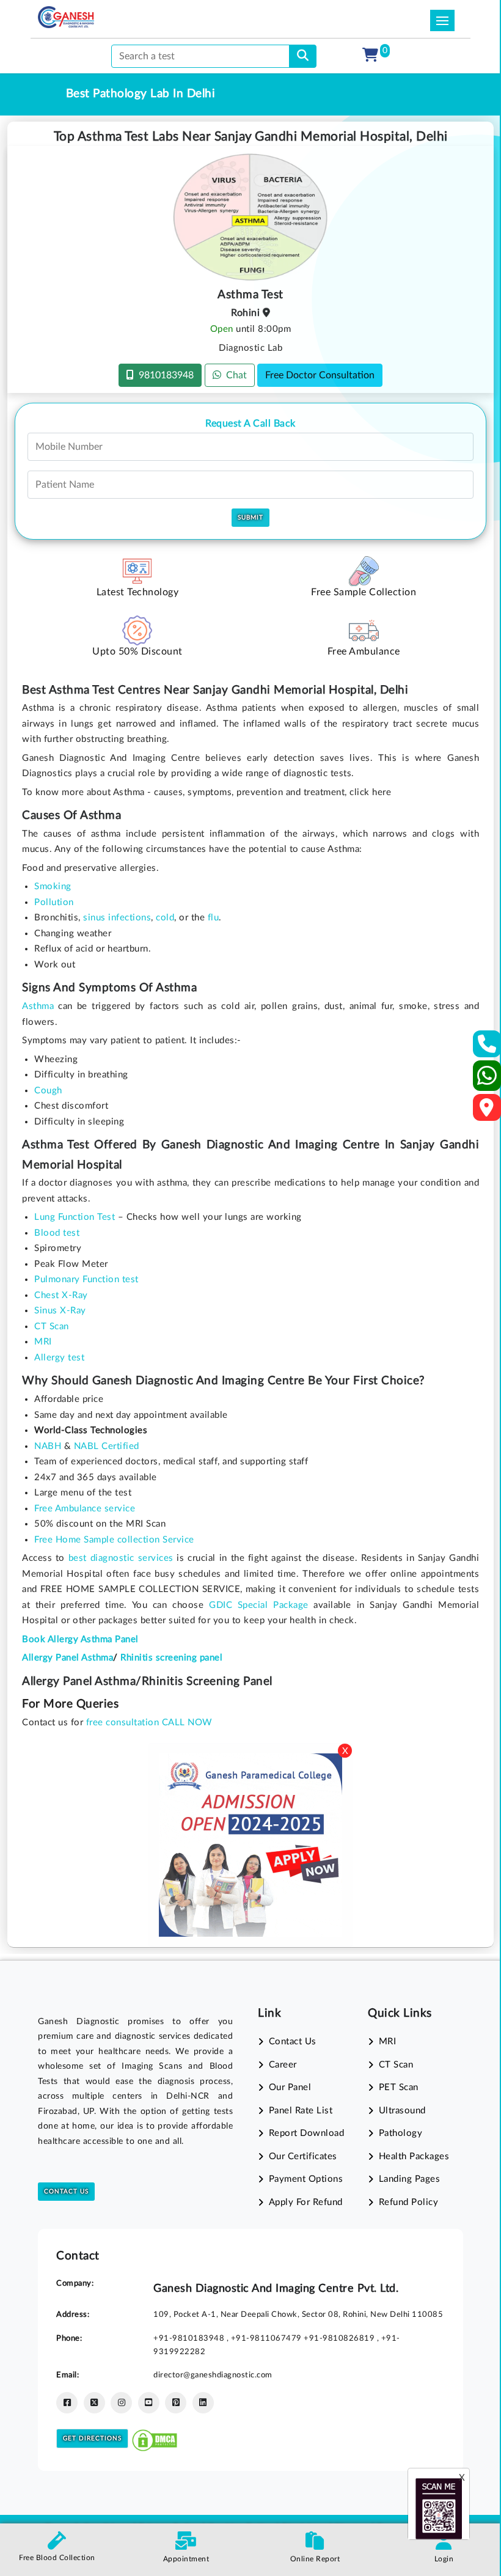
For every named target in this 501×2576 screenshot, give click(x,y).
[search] (303, 56)
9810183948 (164, 375)
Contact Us (66, 2192)
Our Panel (290, 2087)
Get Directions (92, 2438)
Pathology (400, 2133)
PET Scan (399, 2087)
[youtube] (149, 2403)
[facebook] (67, 2403)
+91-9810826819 (340, 2338)
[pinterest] (176, 2403)
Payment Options (306, 2179)
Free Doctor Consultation (320, 375)
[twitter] (94, 2403)
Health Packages (414, 2156)
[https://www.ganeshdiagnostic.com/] (66, 17)
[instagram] (121, 2403)
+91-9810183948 (190, 2338)
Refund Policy (408, 2202)
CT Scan (396, 2065)
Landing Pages (409, 2179)
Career (283, 2065)
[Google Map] (487, 1111)
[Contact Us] (487, 1048)
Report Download (306, 2133)
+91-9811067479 (268, 2338)
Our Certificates (303, 2156)
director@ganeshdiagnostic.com (213, 2375)
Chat (234, 375)
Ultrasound (402, 2111)
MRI (387, 2042)
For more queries (70, 1704)
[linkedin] (203, 2403)
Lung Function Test (75, 1217)
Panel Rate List (301, 2111)
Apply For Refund (306, 2202)
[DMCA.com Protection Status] (155, 2438)
